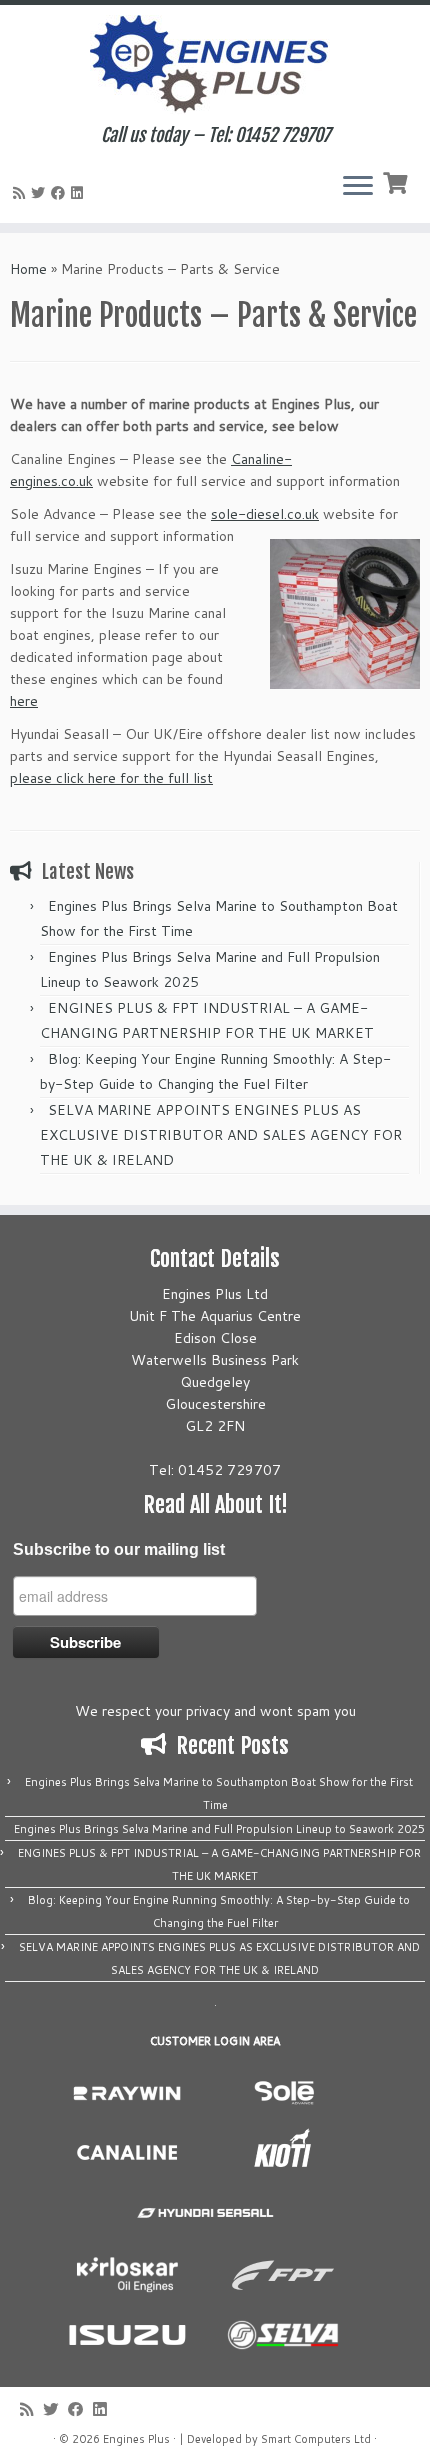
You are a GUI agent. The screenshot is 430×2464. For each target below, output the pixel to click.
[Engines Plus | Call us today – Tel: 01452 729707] (215, 65)
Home (28, 269)
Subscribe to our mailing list (119, 1549)
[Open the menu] (358, 187)
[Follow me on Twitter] (41, 193)
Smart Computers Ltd (316, 2439)
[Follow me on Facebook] (61, 193)
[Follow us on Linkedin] (80, 193)
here (24, 701)
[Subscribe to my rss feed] (22, 193)
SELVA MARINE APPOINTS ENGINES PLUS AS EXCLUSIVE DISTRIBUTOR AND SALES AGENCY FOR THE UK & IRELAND (221, 1135)
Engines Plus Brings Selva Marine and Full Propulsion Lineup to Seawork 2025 (219, 1829)
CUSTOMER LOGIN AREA (215, 2041)
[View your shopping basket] (397, 181)
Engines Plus (136, 2439)
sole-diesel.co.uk (265, 514)
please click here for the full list (111, 778)
